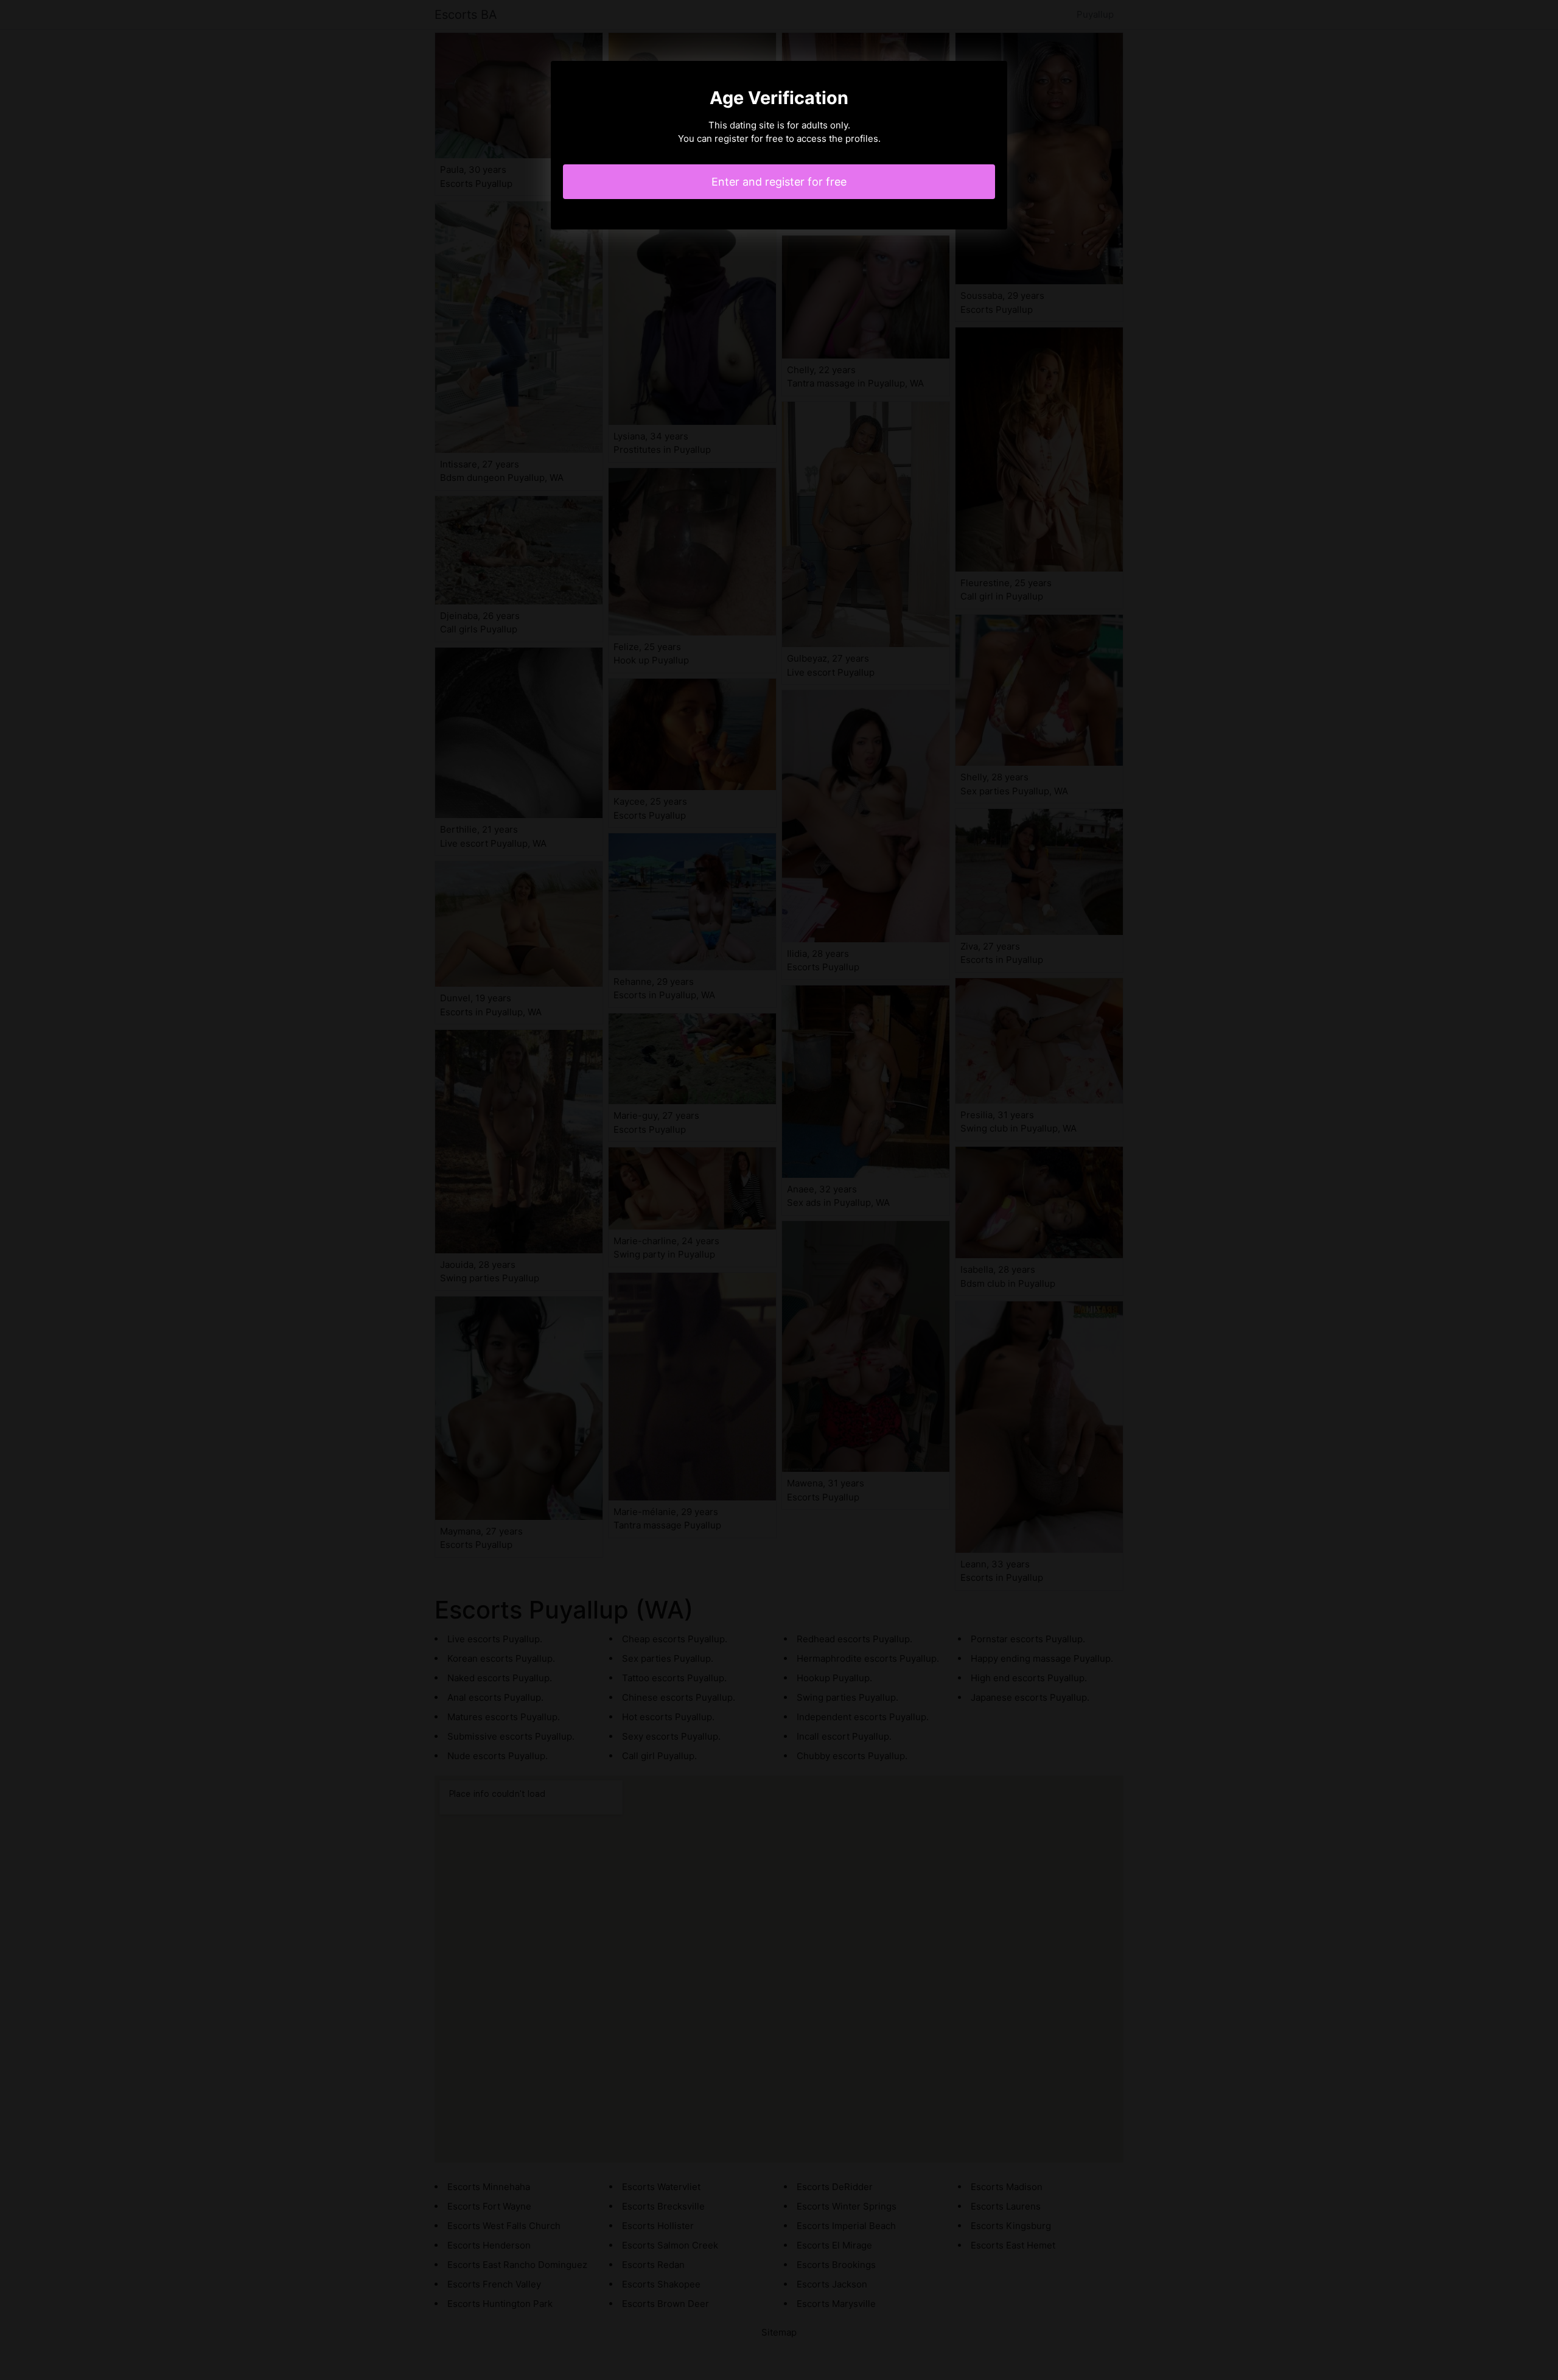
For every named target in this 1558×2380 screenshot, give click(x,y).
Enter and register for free (779, 182)
